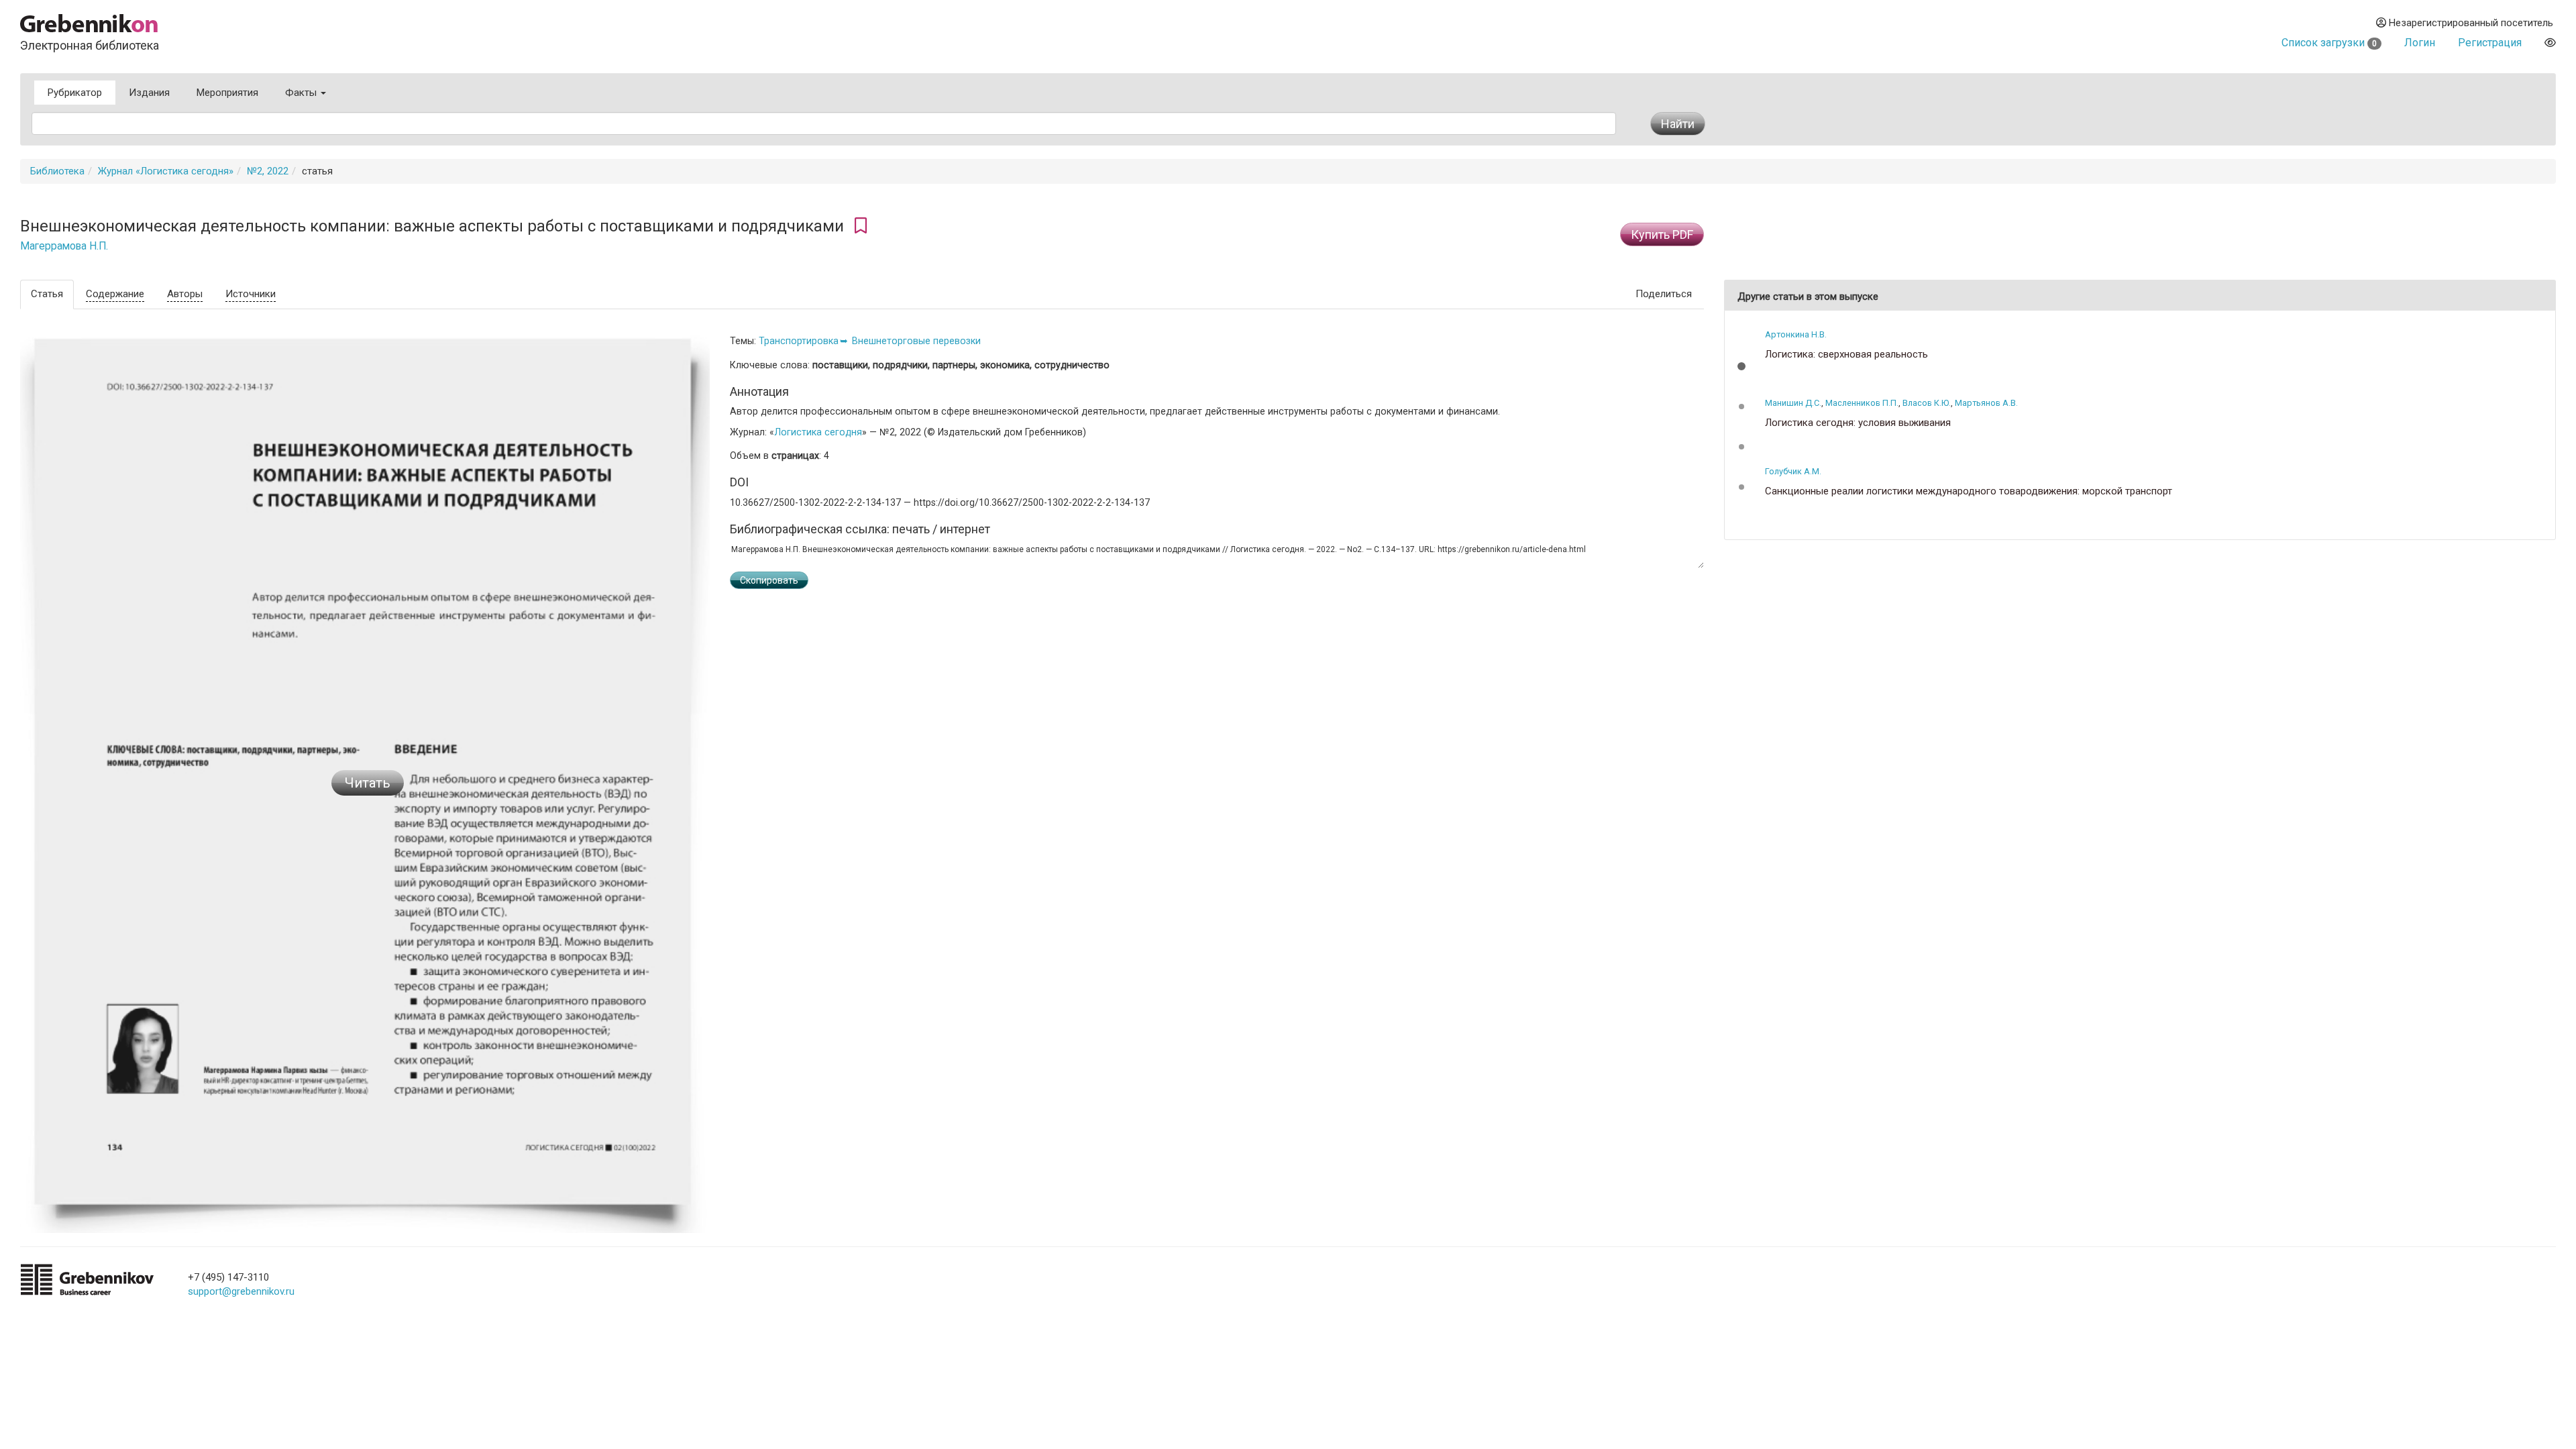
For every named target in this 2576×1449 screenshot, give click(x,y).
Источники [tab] (251, 294)
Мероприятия (227, 93)
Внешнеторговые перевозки (916, 341)
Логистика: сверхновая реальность (1846, 355)
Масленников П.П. (1862, 403)
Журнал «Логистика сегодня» (166, 171)
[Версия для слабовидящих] (2550, 43)
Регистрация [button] (2490, 43)
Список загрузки (2329, 43)
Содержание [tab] (115, 294)
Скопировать (769, 580)
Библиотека (57, 171)
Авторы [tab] (185, 294)
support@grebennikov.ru (241, 1291)
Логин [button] (2420, 43)
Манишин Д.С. (1793, 403)
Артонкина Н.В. (1796, 334)
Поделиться (1664, 294)
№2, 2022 (268, 171)
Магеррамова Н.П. (64, 246)
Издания (149, 93)
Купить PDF (1662, 234)
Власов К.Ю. (1927, 403)
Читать (368, 783)
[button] (1741, 366)
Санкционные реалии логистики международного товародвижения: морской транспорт (1969, 491)
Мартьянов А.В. (1986, 403)
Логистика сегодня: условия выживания (1858, 423)
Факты (302, 93)
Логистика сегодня (818, 432)
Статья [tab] (47, 294)
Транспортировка (799, 341)
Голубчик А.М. (1793, 471)
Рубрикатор (75, 93)
